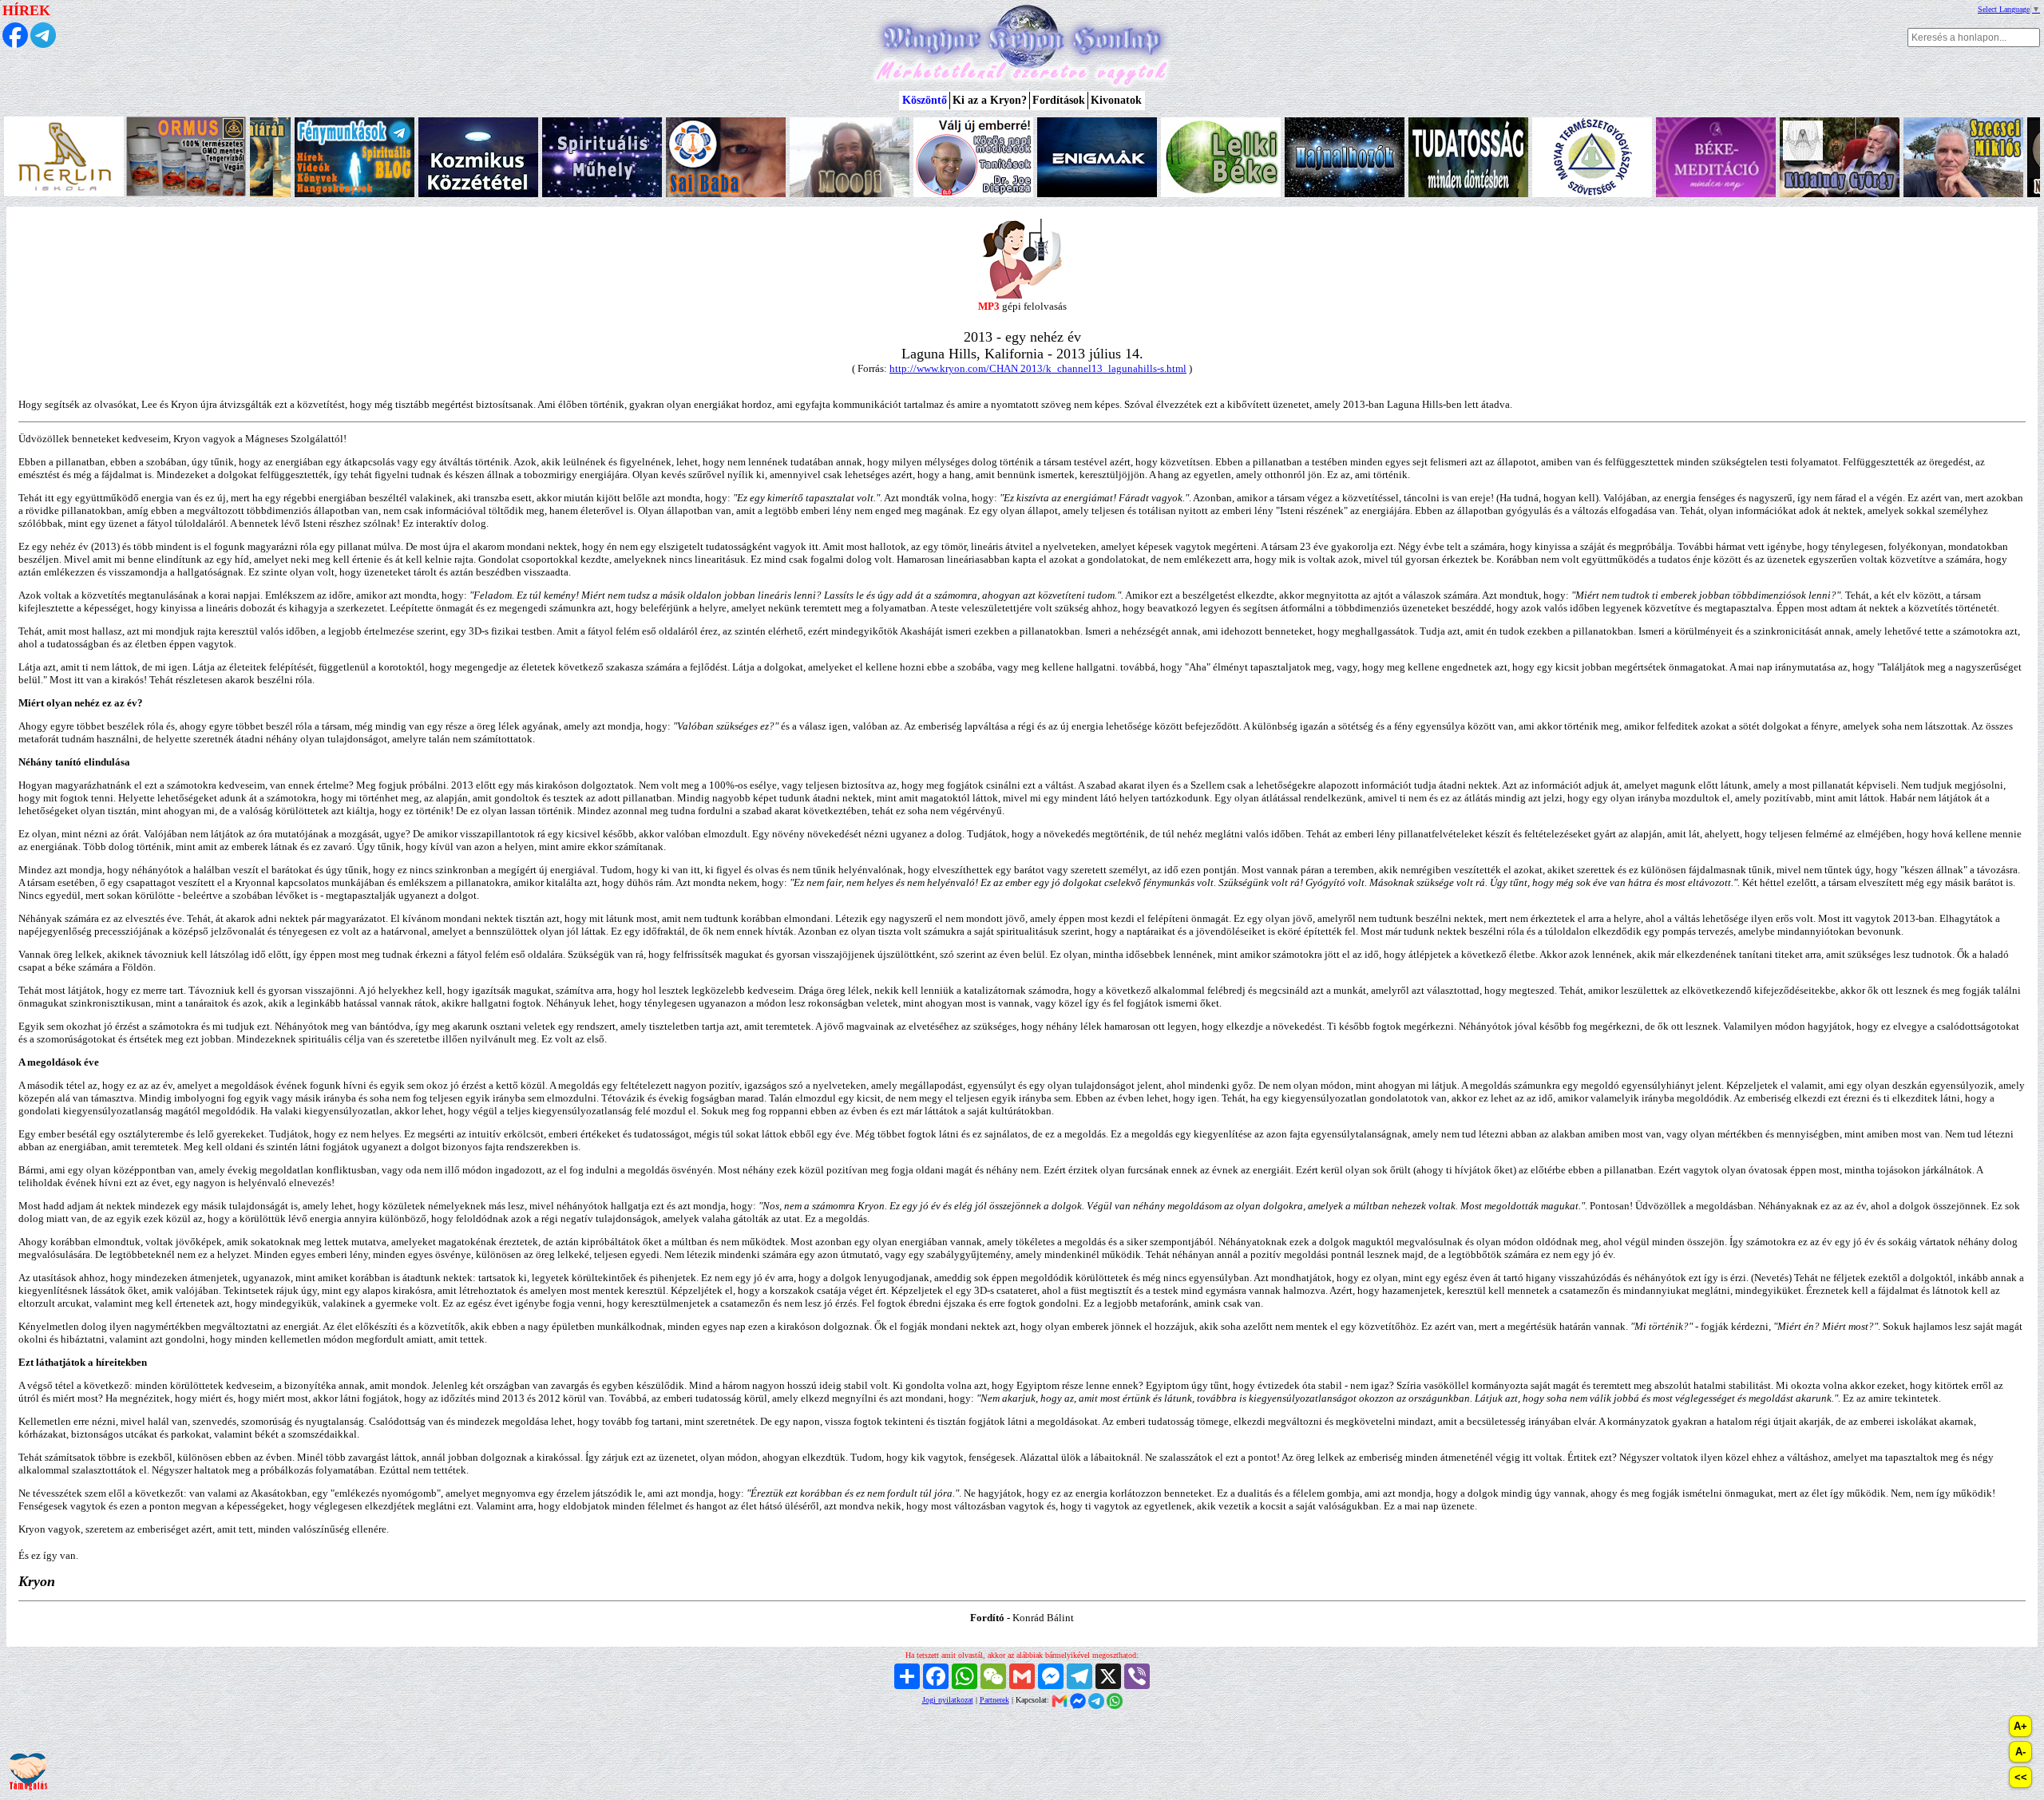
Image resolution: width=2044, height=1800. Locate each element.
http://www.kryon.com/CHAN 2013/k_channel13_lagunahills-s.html (1038, 368)
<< (2021, 1777)
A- (2020, 1752)
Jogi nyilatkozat (948, 1700)
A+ (2020, 1726)
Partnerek (994, 1700)
